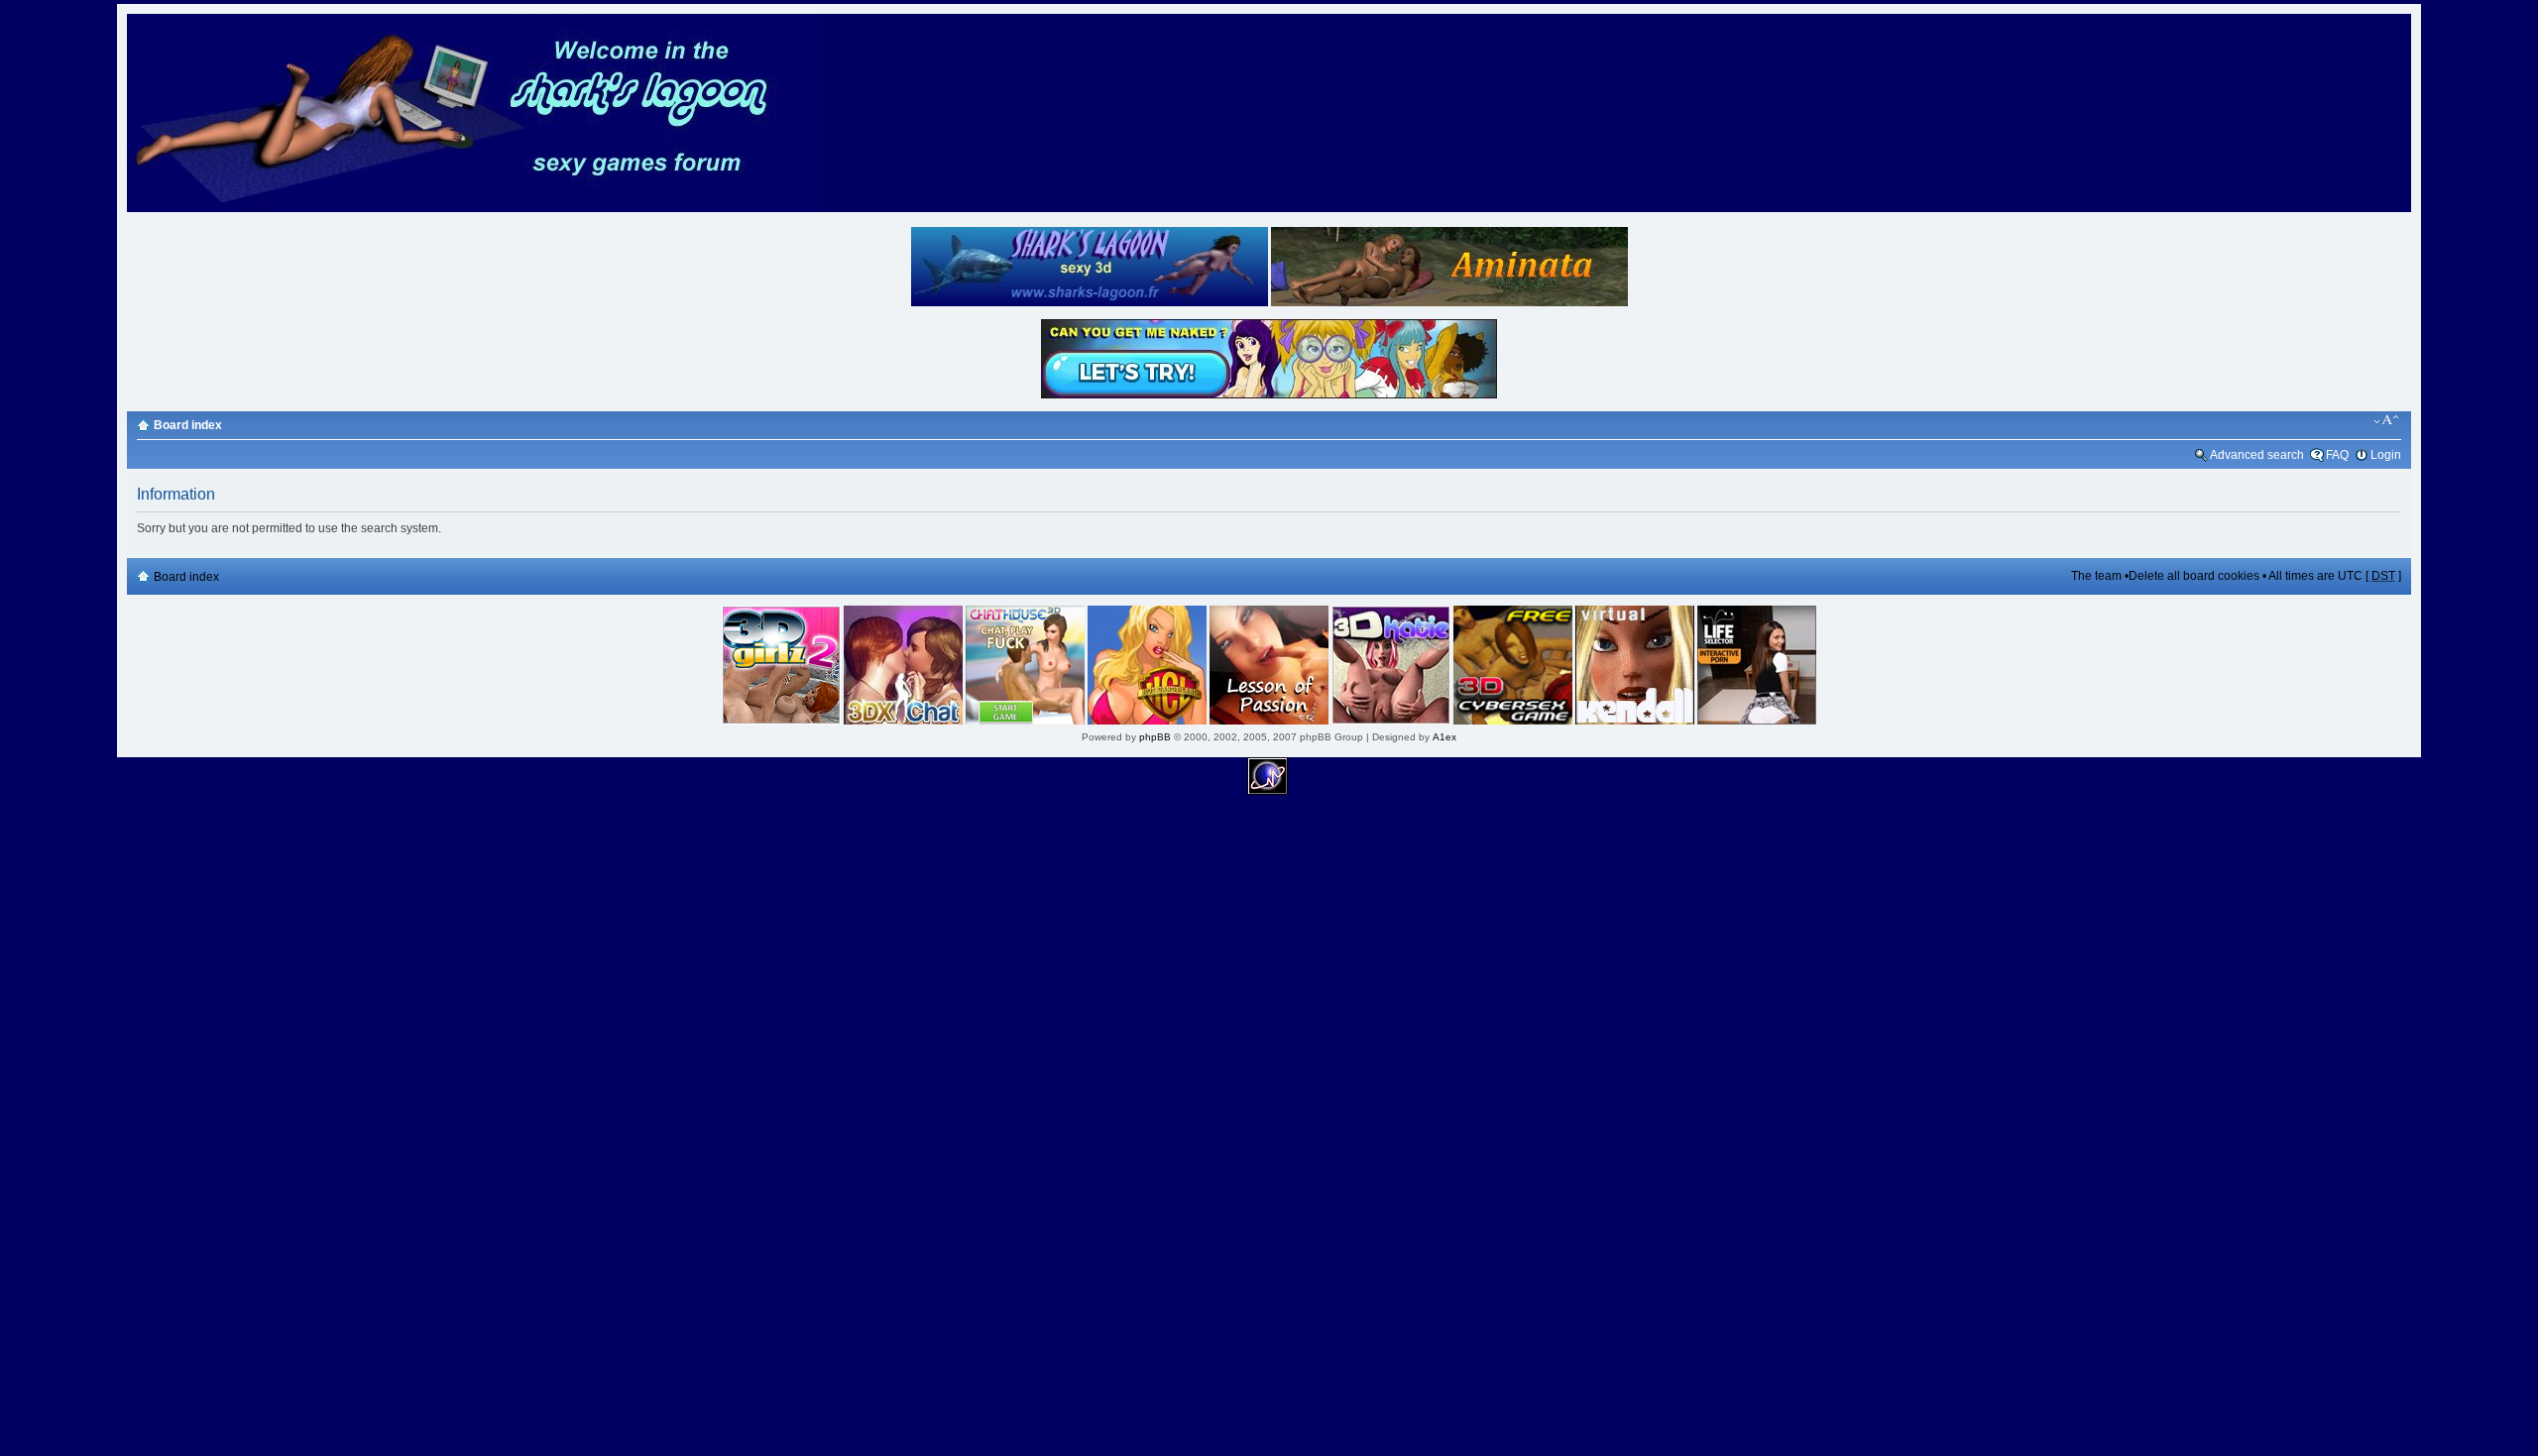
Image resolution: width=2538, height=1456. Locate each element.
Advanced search (2257, 455)
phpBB (1155, 737)
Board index (188, 425)
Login (2386, 455)
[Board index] (474, 209)
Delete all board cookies (2194, 576)
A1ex (1444, 737)
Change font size (2387, 420)
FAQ (2337, 455)
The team (2096, 576)
